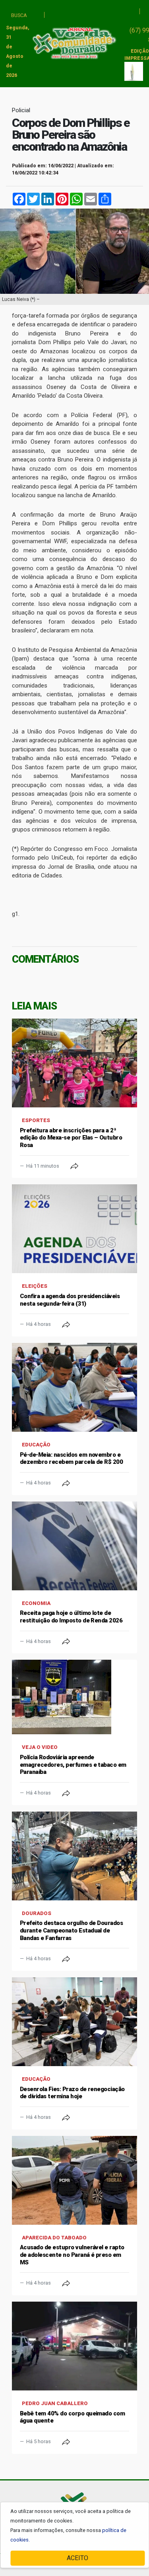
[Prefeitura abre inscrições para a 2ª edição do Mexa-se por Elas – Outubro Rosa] (74, 1063)
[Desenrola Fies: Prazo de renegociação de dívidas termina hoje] (74, 2022)
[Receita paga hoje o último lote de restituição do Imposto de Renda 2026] (74, 1546)
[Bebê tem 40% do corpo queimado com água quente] (74, 2346)
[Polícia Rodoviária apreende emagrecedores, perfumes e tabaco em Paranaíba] (74, 1697)
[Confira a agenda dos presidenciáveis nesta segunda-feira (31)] (74, 1229)
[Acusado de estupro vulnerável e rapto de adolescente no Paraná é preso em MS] (74, 2180)
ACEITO (77, 2558)
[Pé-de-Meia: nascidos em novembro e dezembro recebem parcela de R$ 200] (74, 1387)
